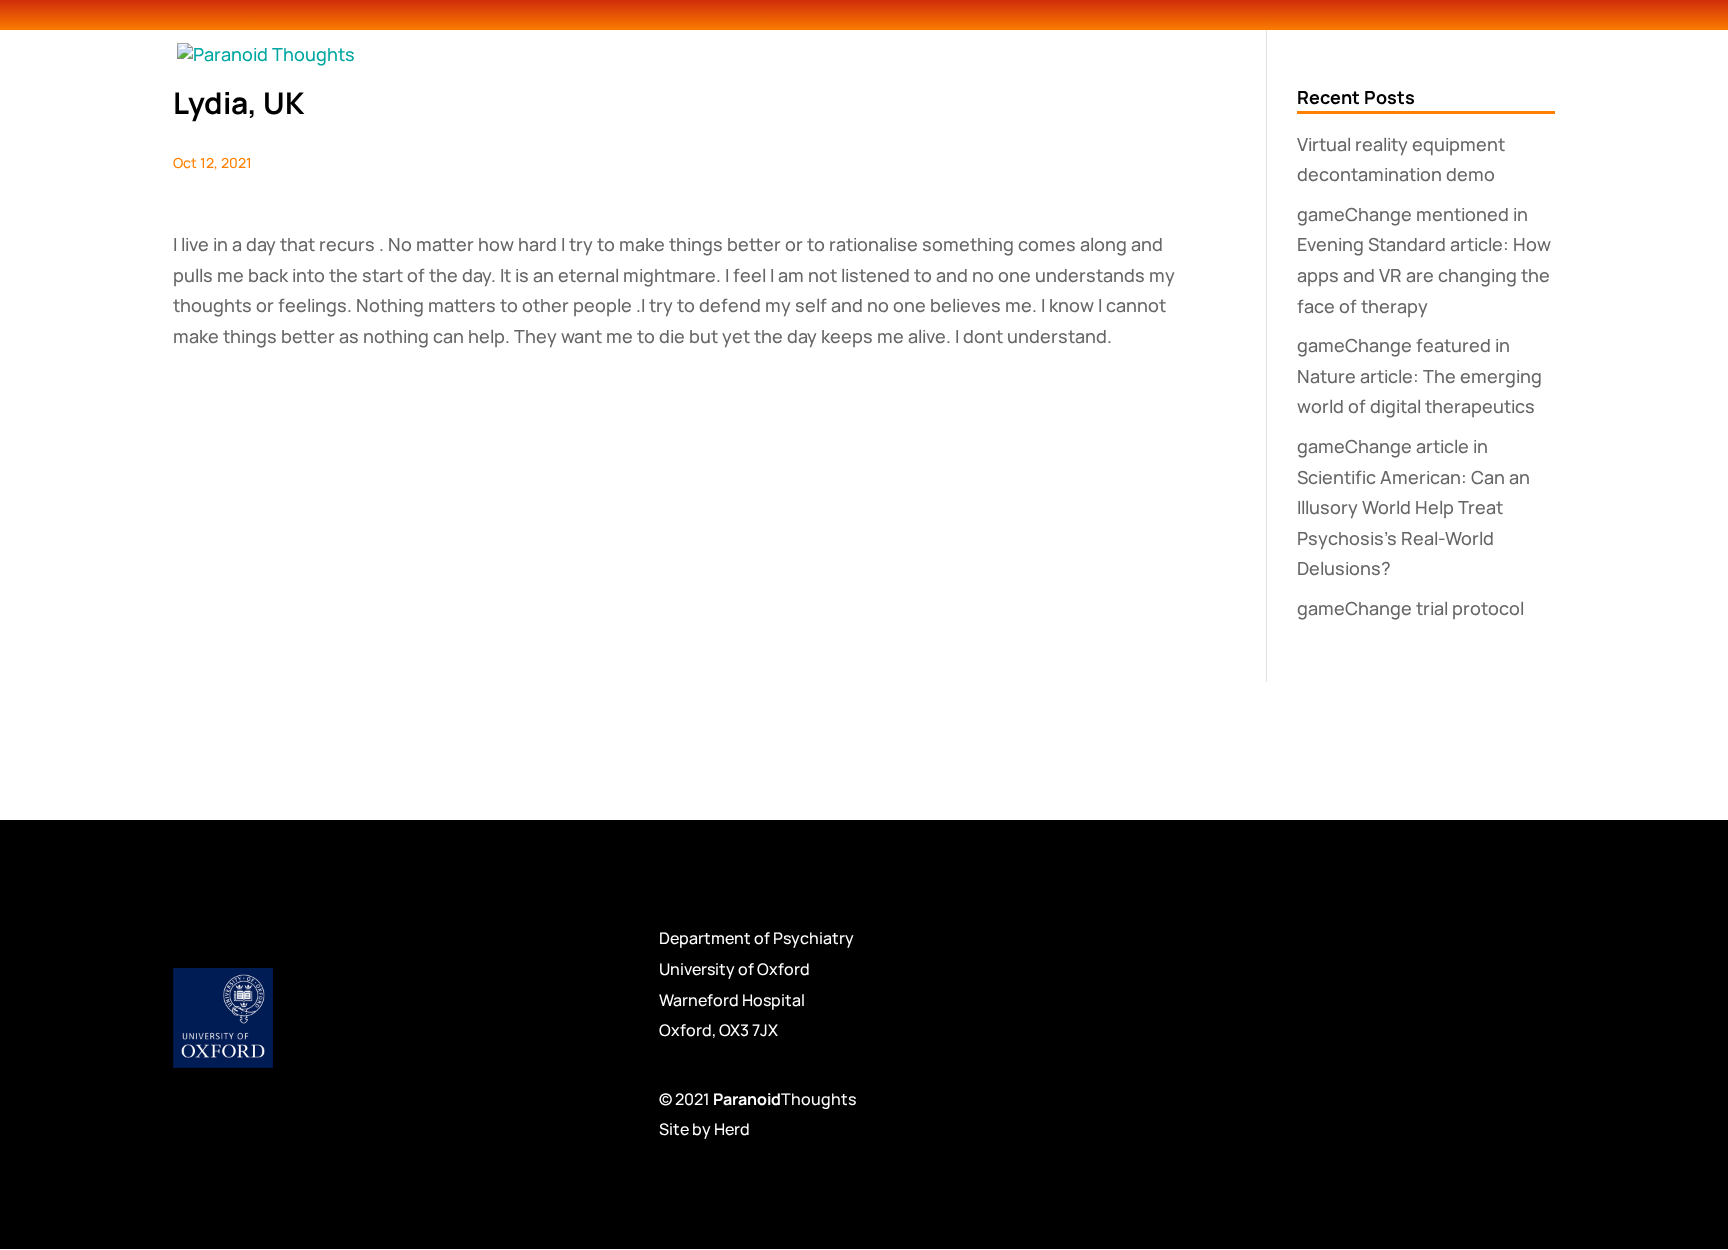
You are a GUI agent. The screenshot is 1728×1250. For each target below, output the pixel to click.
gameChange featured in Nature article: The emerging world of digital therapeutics (1419, 375)
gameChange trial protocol (1410, 608)
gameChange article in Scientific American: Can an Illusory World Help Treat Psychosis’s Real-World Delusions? (1413, 507)
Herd (732, 1129)
